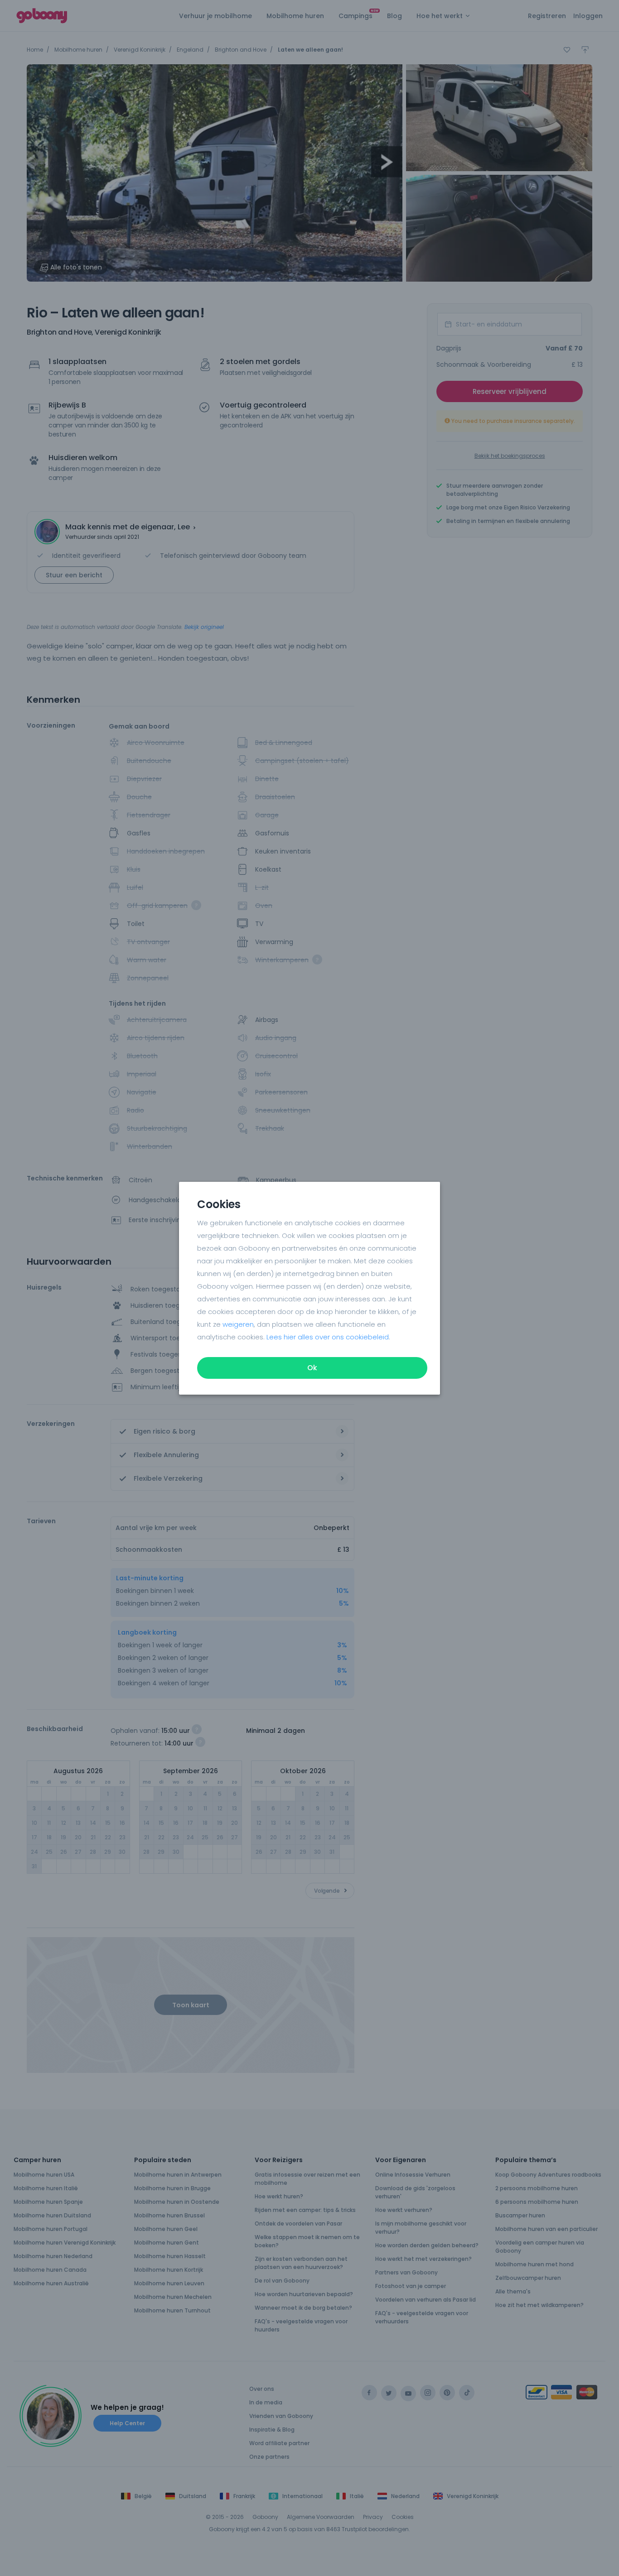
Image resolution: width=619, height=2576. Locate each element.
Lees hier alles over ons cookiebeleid (328, 1337)
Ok (312, 1368)
